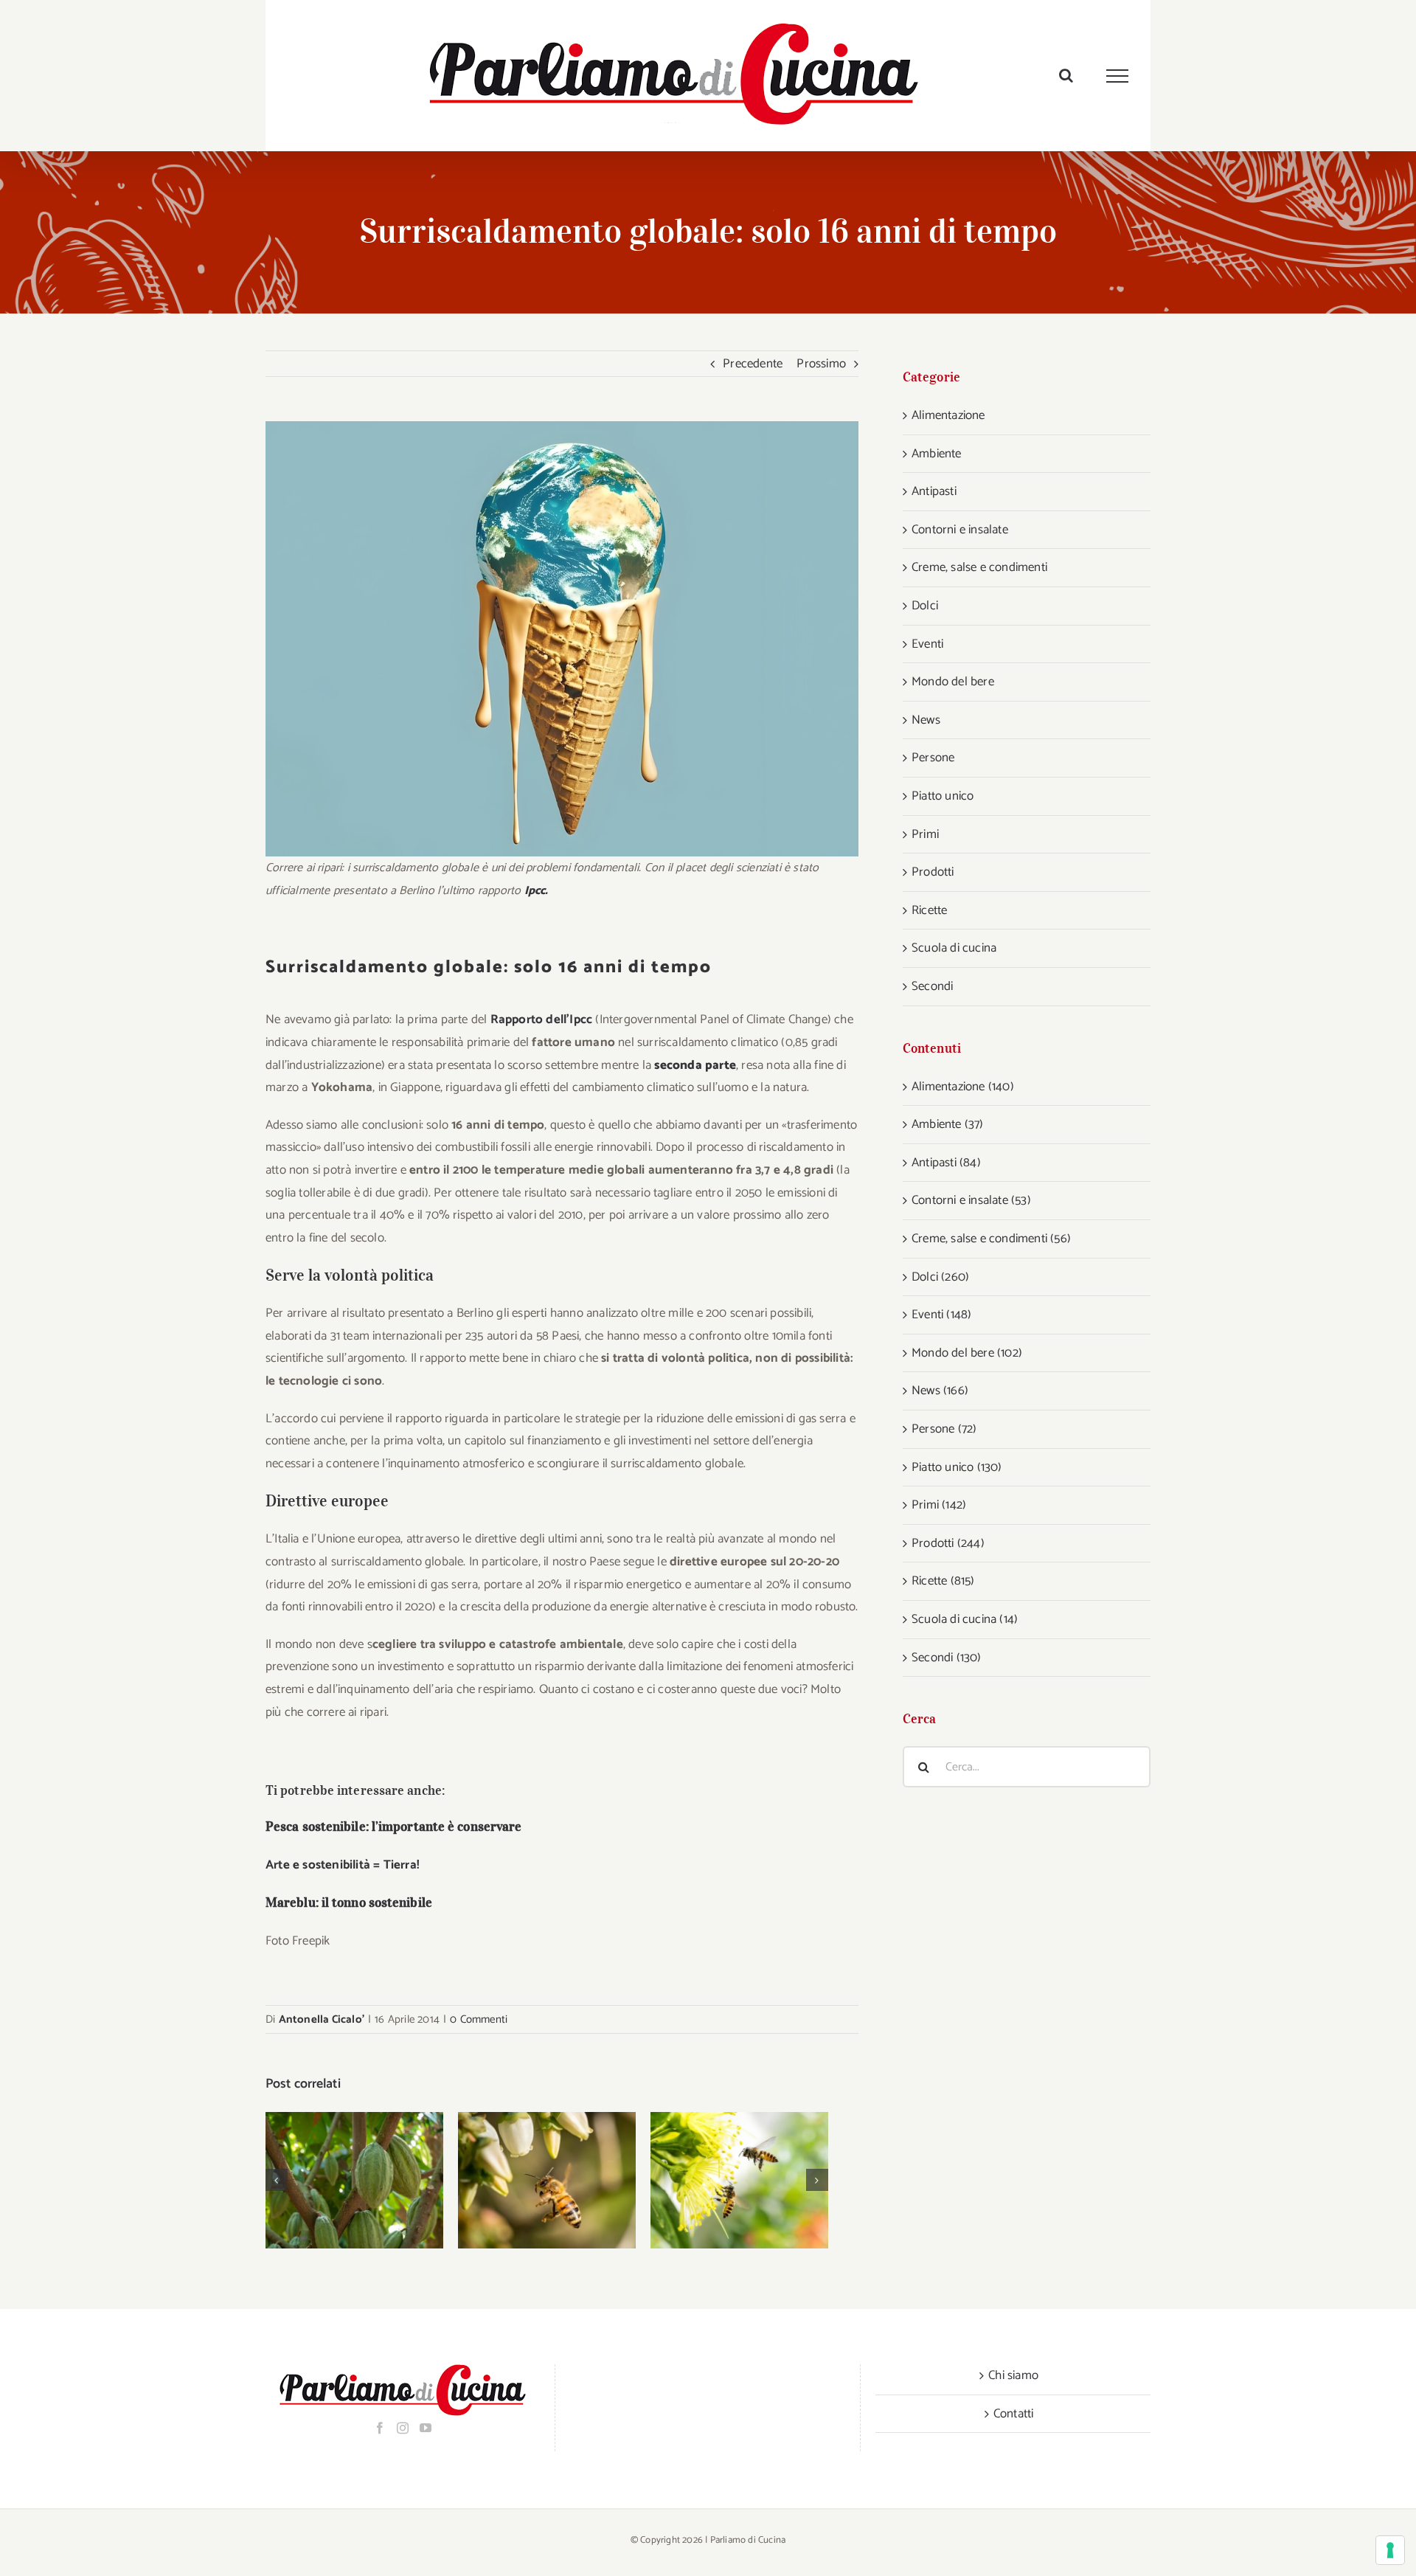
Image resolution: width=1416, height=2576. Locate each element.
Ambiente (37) (948, 1124)
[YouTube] (426, 2428)
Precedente (753, 364)
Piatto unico (943, 796)
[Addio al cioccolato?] (354, 2180)
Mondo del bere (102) (967, 1353)
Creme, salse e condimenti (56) (991, 1239)
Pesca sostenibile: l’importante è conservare (393, 1827)
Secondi (932, 986)
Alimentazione (948, 415)
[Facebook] (380, 2428)
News (926, 720)
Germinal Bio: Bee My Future (720, 2180)
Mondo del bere (953, 682)
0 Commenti (479, 2019)
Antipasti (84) (946, 1163)
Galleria (374, 2180)
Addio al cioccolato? (335, 2180)
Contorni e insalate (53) (971, 1200)
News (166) (940, 1391)
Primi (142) (939, 1505)
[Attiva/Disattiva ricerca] (1066, 75)
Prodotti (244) (948, 1543)
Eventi (927, 644)
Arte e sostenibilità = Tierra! (343, 1865)
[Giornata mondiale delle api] (547, 2180)
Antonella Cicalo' (322, 2019)
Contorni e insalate (960, 530)
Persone (933, 758)
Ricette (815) (943, 1581)
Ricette (929, 910)
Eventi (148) (941, 1315)
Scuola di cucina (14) (965, 1619)
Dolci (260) (940, 1277)
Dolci (925, 606)
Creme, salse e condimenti (979, 567)
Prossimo (821, 364)
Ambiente (937, 454)
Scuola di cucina (954, 948)
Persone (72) (944, 1429)
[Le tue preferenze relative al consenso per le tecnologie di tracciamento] (1390, 2550)
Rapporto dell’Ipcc (542, 1019)
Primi (925, 834)
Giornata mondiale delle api (528, 2180)
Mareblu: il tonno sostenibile (349, 1902)
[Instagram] (403, 2428)
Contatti (1014, 2414)
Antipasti (934, 491)
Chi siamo (1013, 2375)
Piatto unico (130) (957, 1467)
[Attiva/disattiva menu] (1118, 76)
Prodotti (933, 872)
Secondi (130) (947, 1658)
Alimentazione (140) (963, 1087)
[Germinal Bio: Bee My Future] (739, 2180)
